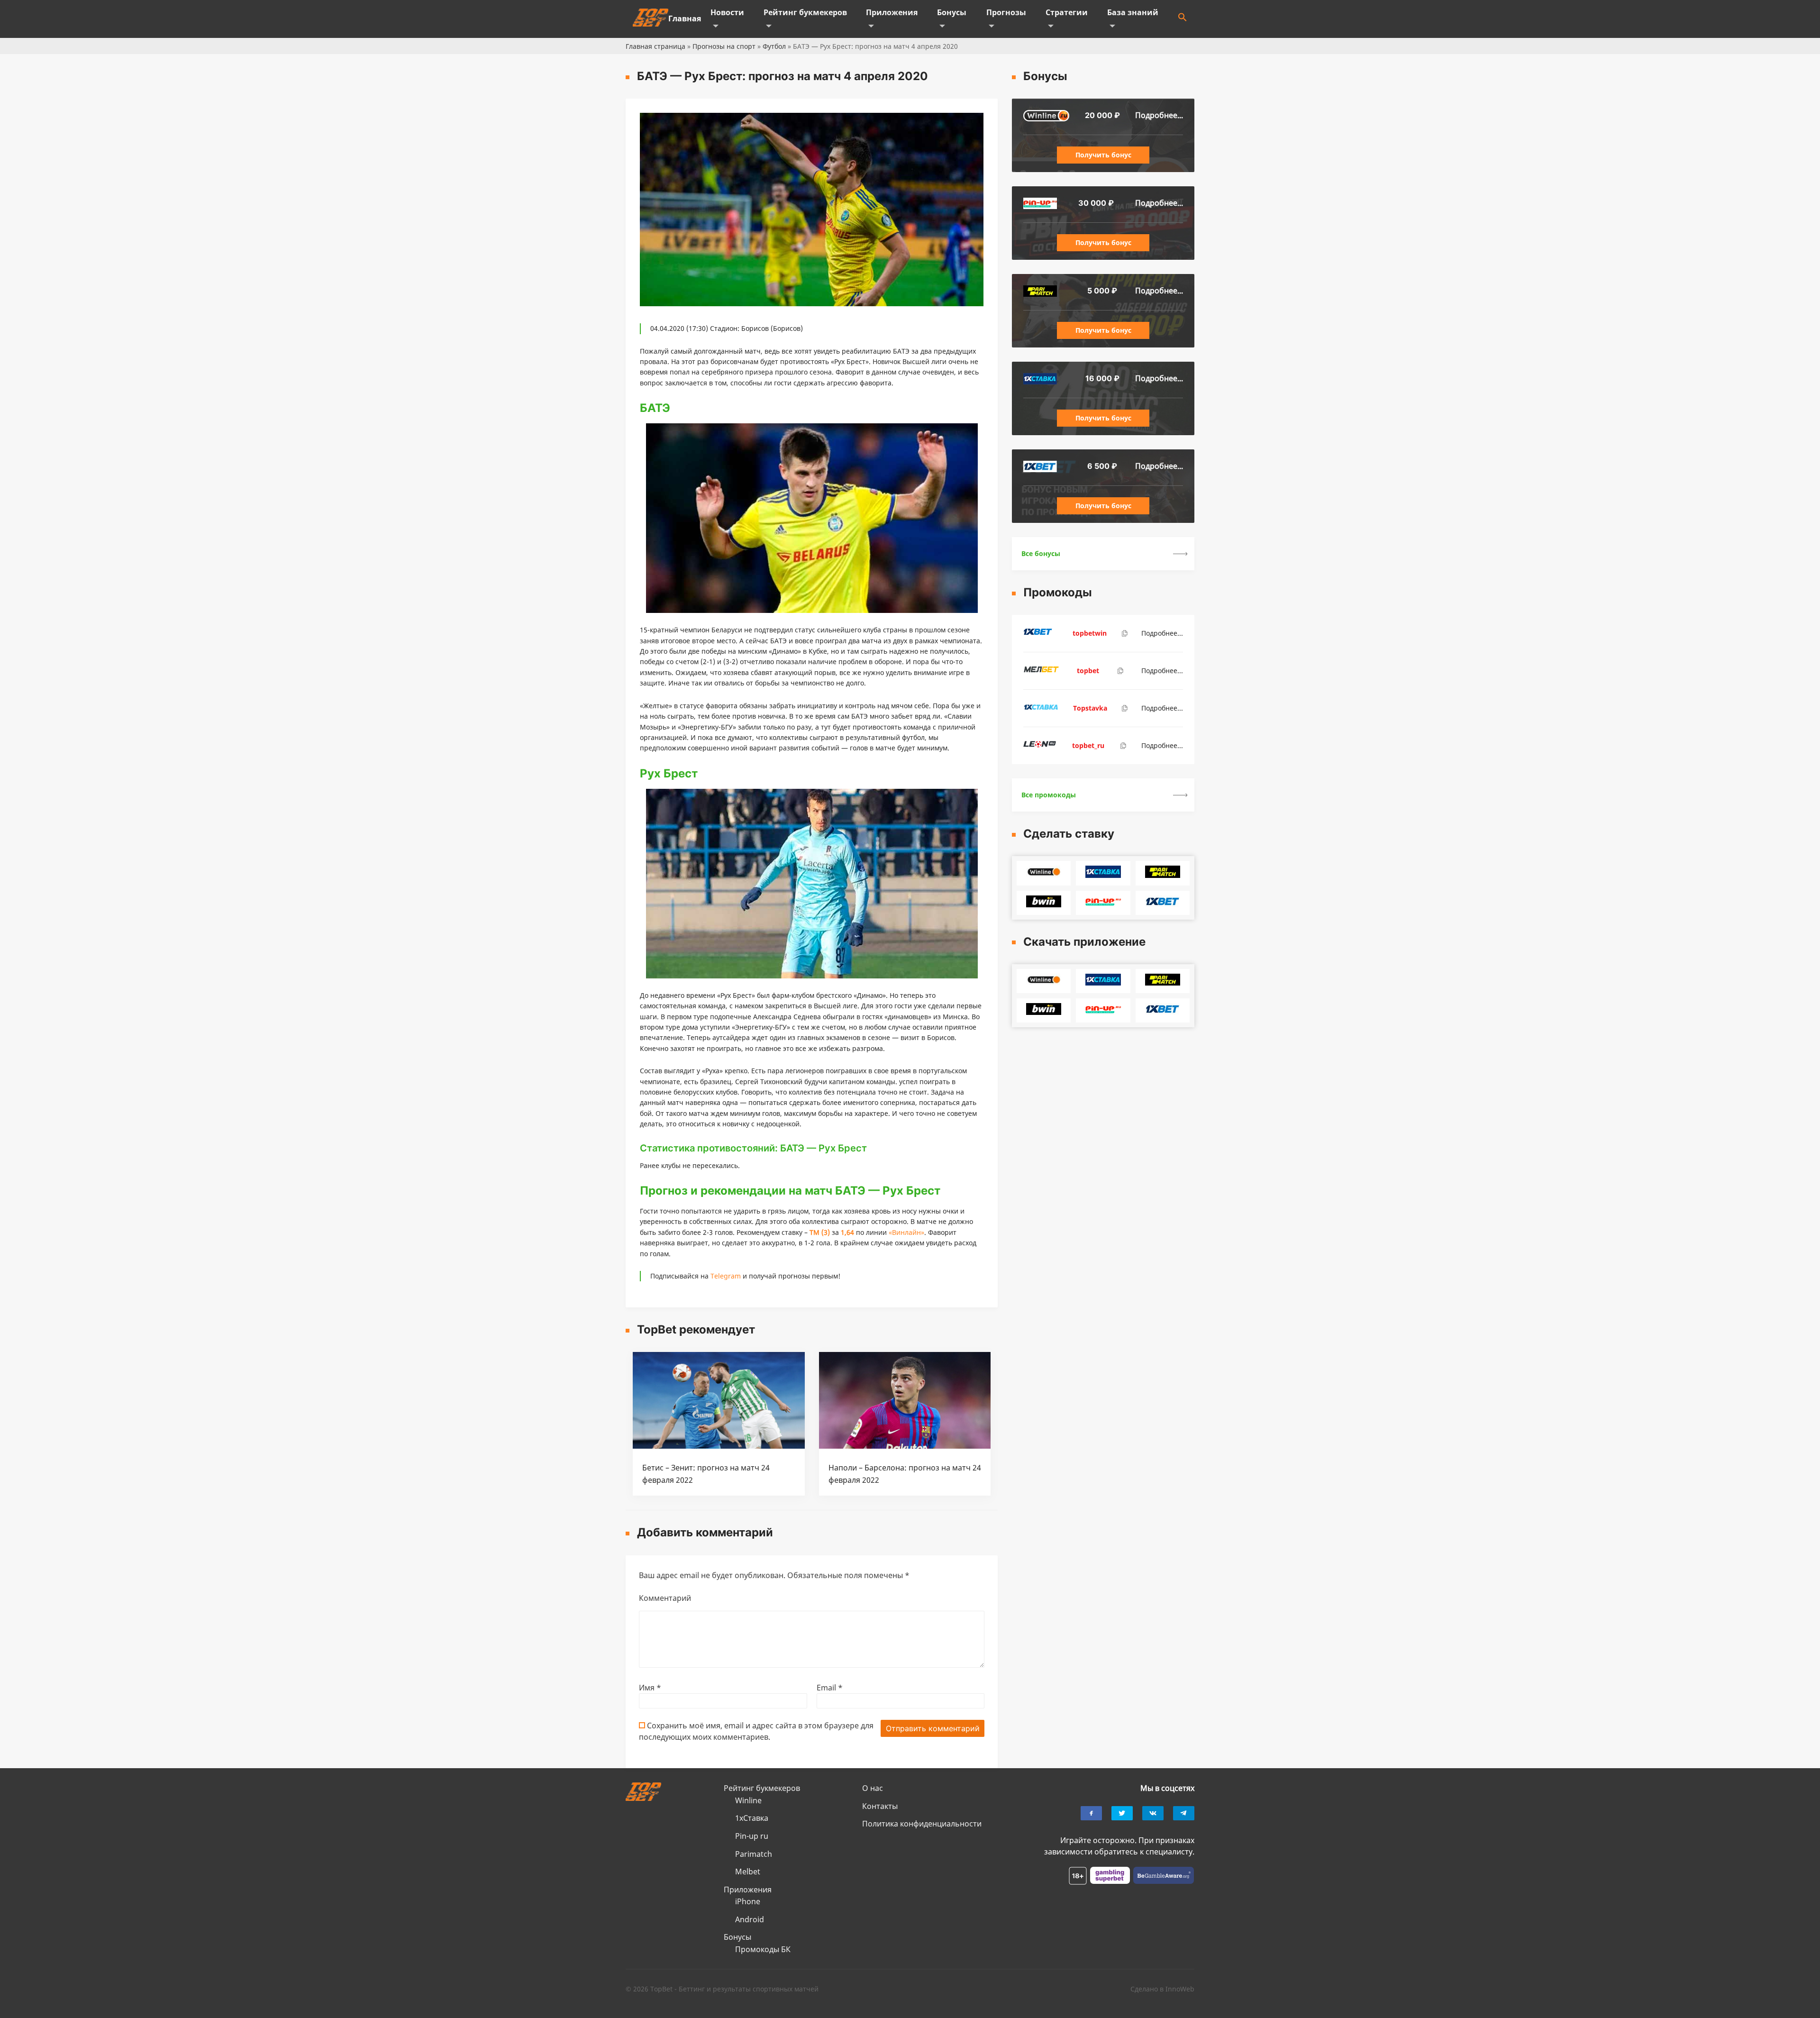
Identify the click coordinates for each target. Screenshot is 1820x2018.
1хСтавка (752, 1818)
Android (750, 1919)
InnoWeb (1180, 1989)
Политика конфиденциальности (922, 1824)
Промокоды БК (763, 1949)
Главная (685, 18)
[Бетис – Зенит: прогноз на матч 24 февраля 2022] (719, 1446)
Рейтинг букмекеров (805, 12)
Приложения (892, 12)
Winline (748, 1800)
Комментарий (665, 1598)
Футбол (774, 46)
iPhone (748, 1901)
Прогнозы (1006, 12)
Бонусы (952, 12)
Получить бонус (1103, 155)
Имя (650, 1688)
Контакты (880, 1806)
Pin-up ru (752, 1836)
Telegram (726, 1276)
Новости (727, 12)
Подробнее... (1159, 115)
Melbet (748, 1872)
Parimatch (754, 1854)
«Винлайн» (906, 1232)
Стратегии (1067, 12)
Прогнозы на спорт (724, 46)
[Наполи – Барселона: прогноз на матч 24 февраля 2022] (905, 1446)
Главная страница (655, 46)
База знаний (1133, 12)
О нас (873, 1788)
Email (830, 1688)
